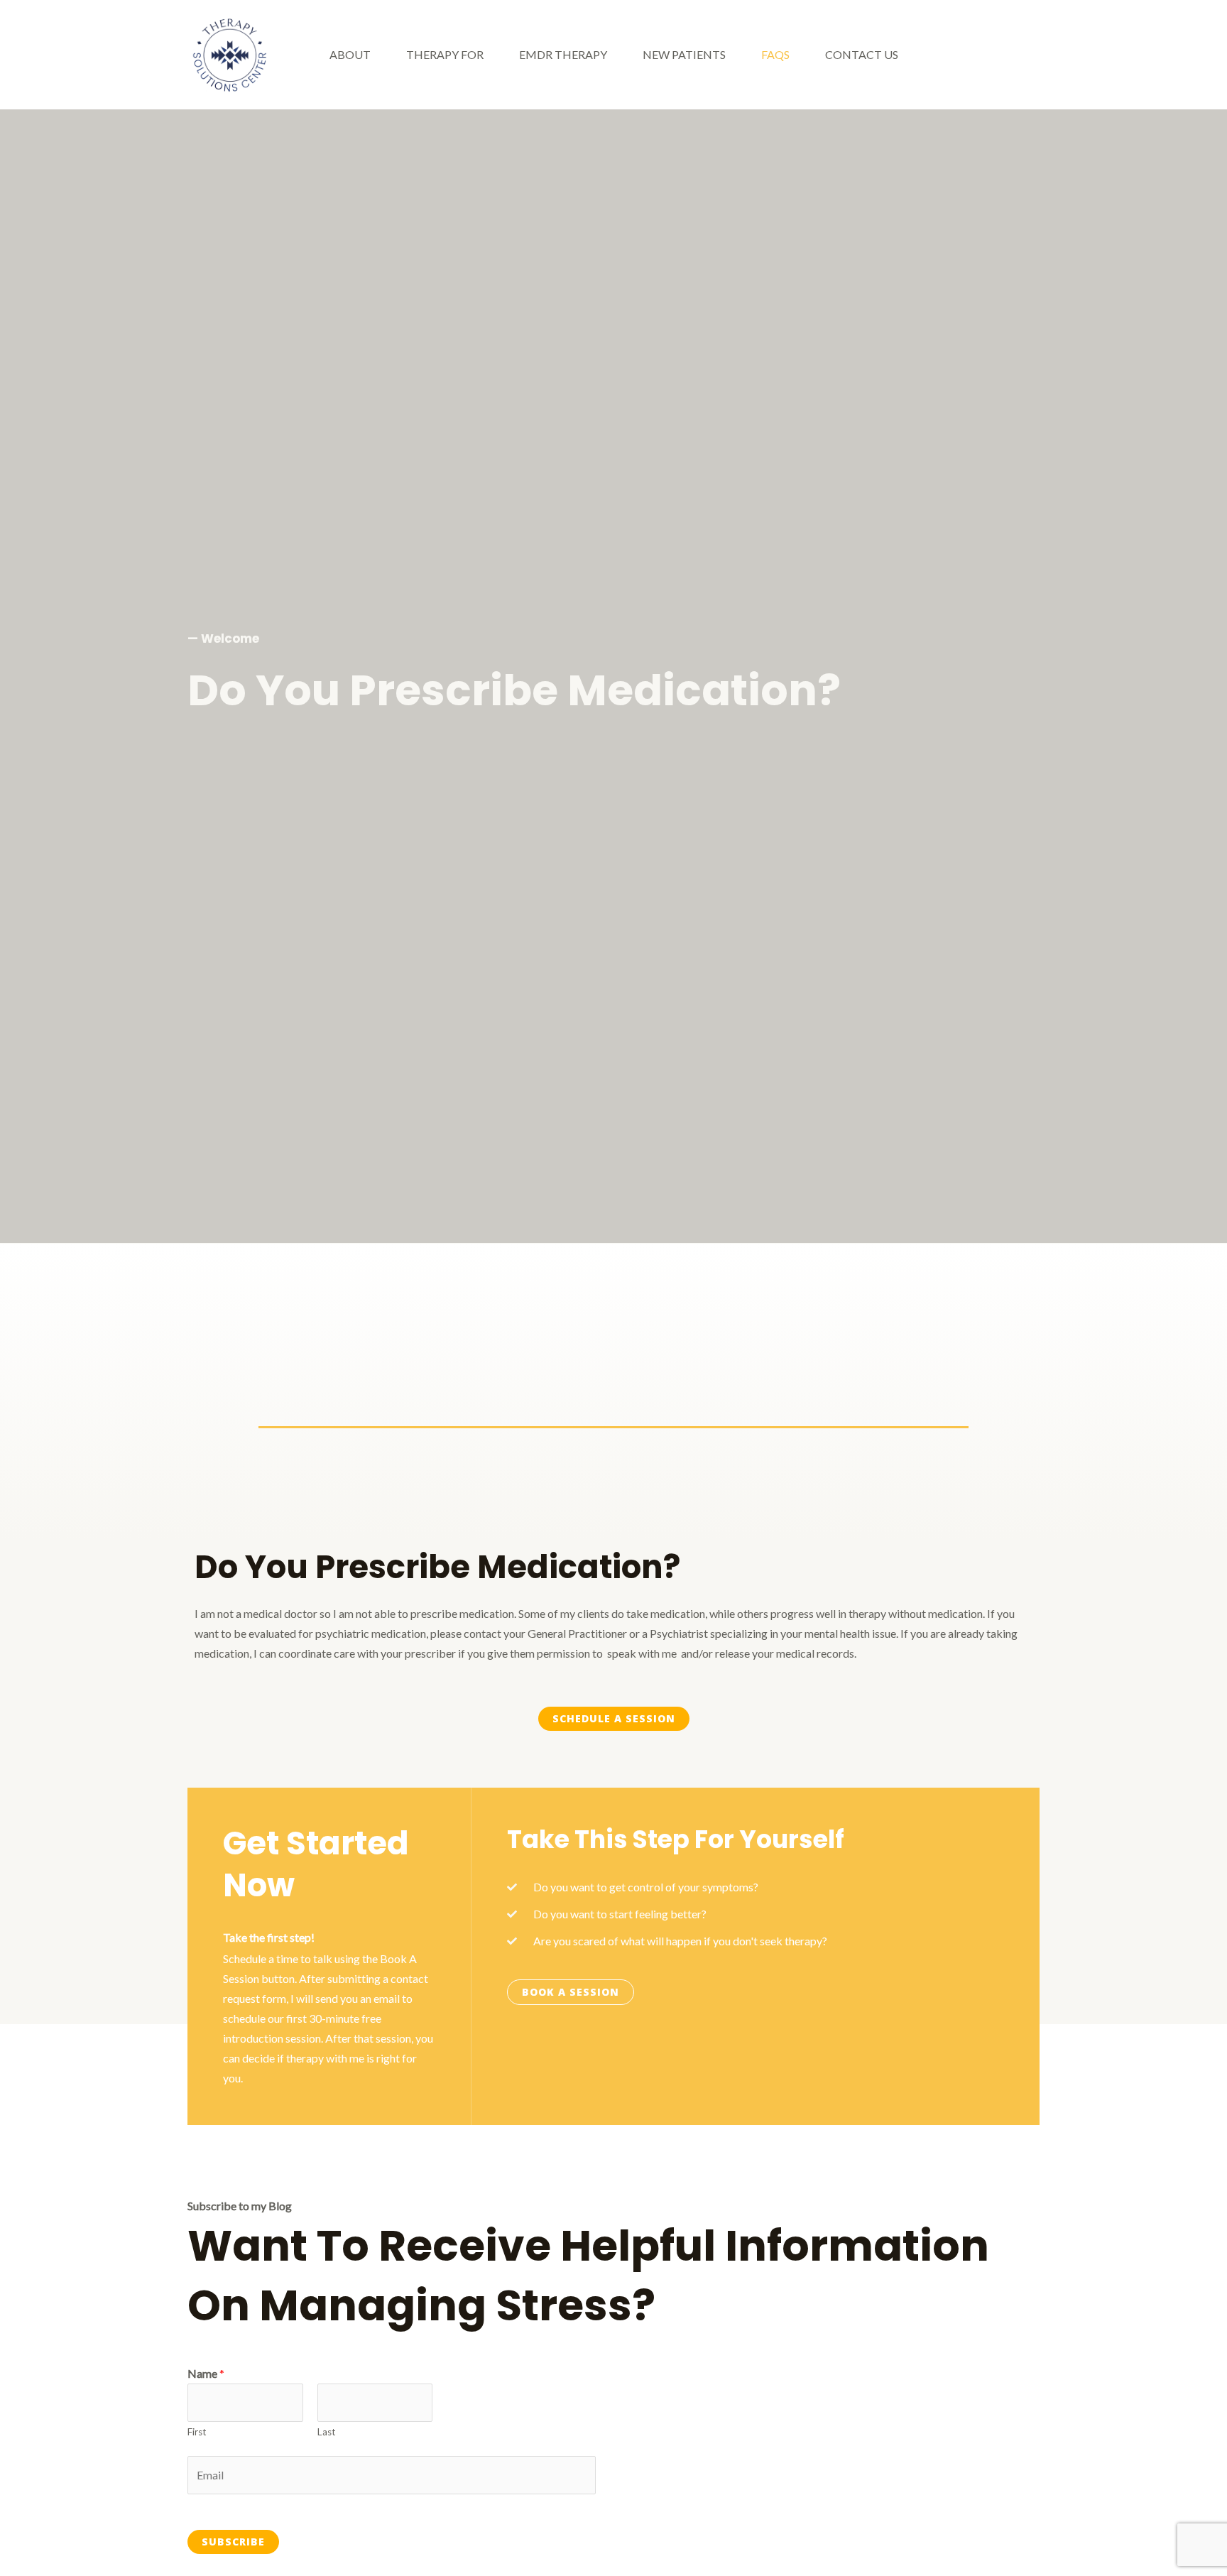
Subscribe (233, 2542)
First (197, 2432)
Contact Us (862, 54)
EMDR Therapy (563, 54)
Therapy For (445, 54)
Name (206, 2373)
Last (327, 2432)
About (350, 54)
